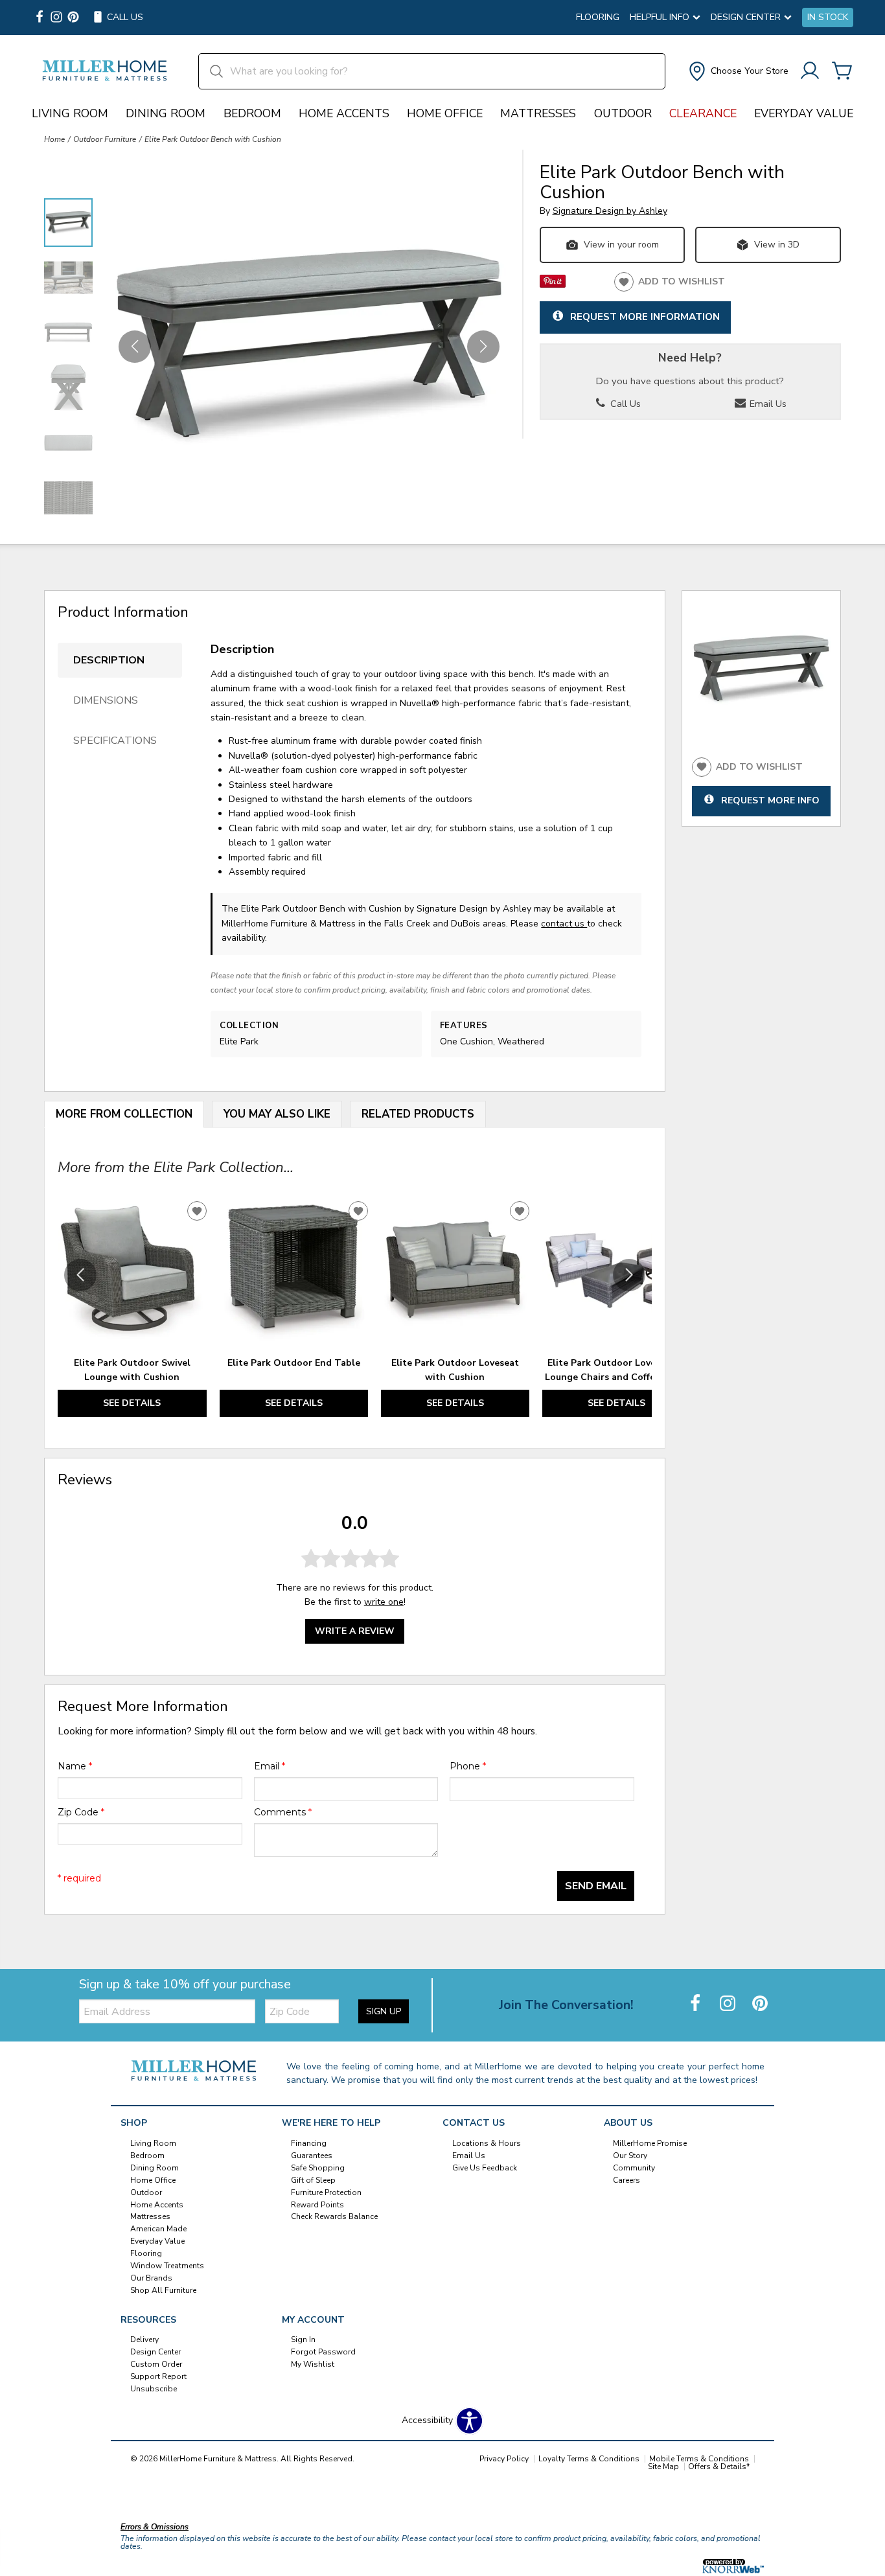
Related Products (418, 1114)
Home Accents (344, 113)
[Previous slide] (80, 1275)
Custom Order (156, 2364)
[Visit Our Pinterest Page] (760, 2004)
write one (384, 1602)
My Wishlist (313, 2364)
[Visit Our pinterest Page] (73, 18)
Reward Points (317, 2204)
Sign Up (384, 2011)
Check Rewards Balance (334, 2216)
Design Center (155, 2352)
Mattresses (538, 113)
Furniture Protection (326, 2192)
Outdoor (623, 113)
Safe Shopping (318, 2168)
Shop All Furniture (163, 2290)
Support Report (158, 2376)
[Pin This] (553, 285)
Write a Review (355, 1631)
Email (270, 1766)
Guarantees (312, 2156)
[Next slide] (629, 1275)
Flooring (598, 17)
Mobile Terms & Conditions (699, 2459)
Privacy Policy (504, 2459)
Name (75, 1766)
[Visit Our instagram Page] (56, 18)
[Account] (810, 72)
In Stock (828, 17)
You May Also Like (277, 1114)
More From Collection (124, 1114)
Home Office (445, 113)
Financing (309, 2143)
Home (54, 139)
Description (109, 660)
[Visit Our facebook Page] (40, 18)
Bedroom (252, 113)
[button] (737, 71)
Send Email (596, 1886)
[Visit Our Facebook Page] (696, 2004)
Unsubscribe (154, 2389)
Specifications (115, 741)
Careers (626, 2180)
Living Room (70, 113)
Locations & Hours (487, 2143)
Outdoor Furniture (105, 139)
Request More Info (770, 800)
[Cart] (842, 72)
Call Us (624, 404)
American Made (158, 2229)
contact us (564, 924)
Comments (283, 1812)
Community (634, 2168)
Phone (468, 1766)
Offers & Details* (719, 2467)
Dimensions (106, 700)
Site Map (663, 2467)
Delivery (144, 2340)
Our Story (630, 2156)
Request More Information (645, 316)
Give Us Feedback (485, 2168)
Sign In (303, 2340)
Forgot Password (323, 2352)
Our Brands (151, 2278)
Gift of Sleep (313, 2180)
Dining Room (166, 113)
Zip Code (81, 1812)
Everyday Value (804, 113)
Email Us (767, 404)
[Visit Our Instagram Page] (729, 2004)
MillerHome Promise (650, 2143)
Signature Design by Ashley (610, 211)
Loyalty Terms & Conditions (589, 2459)
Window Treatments (167, 2266)
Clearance (703, 113)
